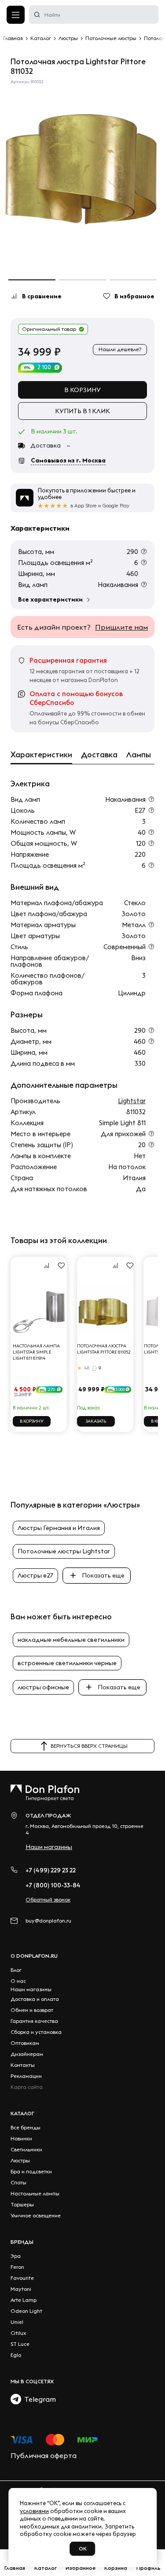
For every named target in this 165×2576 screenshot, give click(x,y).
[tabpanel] (82, 176)
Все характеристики (50, 599)
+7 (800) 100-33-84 (53, 1885)
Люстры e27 (35, 1575)
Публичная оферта (44, 2455)
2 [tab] (82, 280)
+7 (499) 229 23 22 (51, 1870)
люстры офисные (43, 1687)
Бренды (22, 2242)
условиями (34, 2511)
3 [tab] (133, 280)
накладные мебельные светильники (71, 1640)
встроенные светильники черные (67, 1663)
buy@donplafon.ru (48, 1921)
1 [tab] (32, 280)
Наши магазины (49, 1847)
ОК (83, 2548)
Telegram (38, 2399)
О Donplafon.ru (34, 1956)
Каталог (22, 2113)
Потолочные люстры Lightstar (64, 1551)
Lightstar (132, 1101)
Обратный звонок (48, 1899)
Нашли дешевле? (120, 349)
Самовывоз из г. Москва (68, 460)
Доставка (99, 755)
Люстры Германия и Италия (59, 1528)
